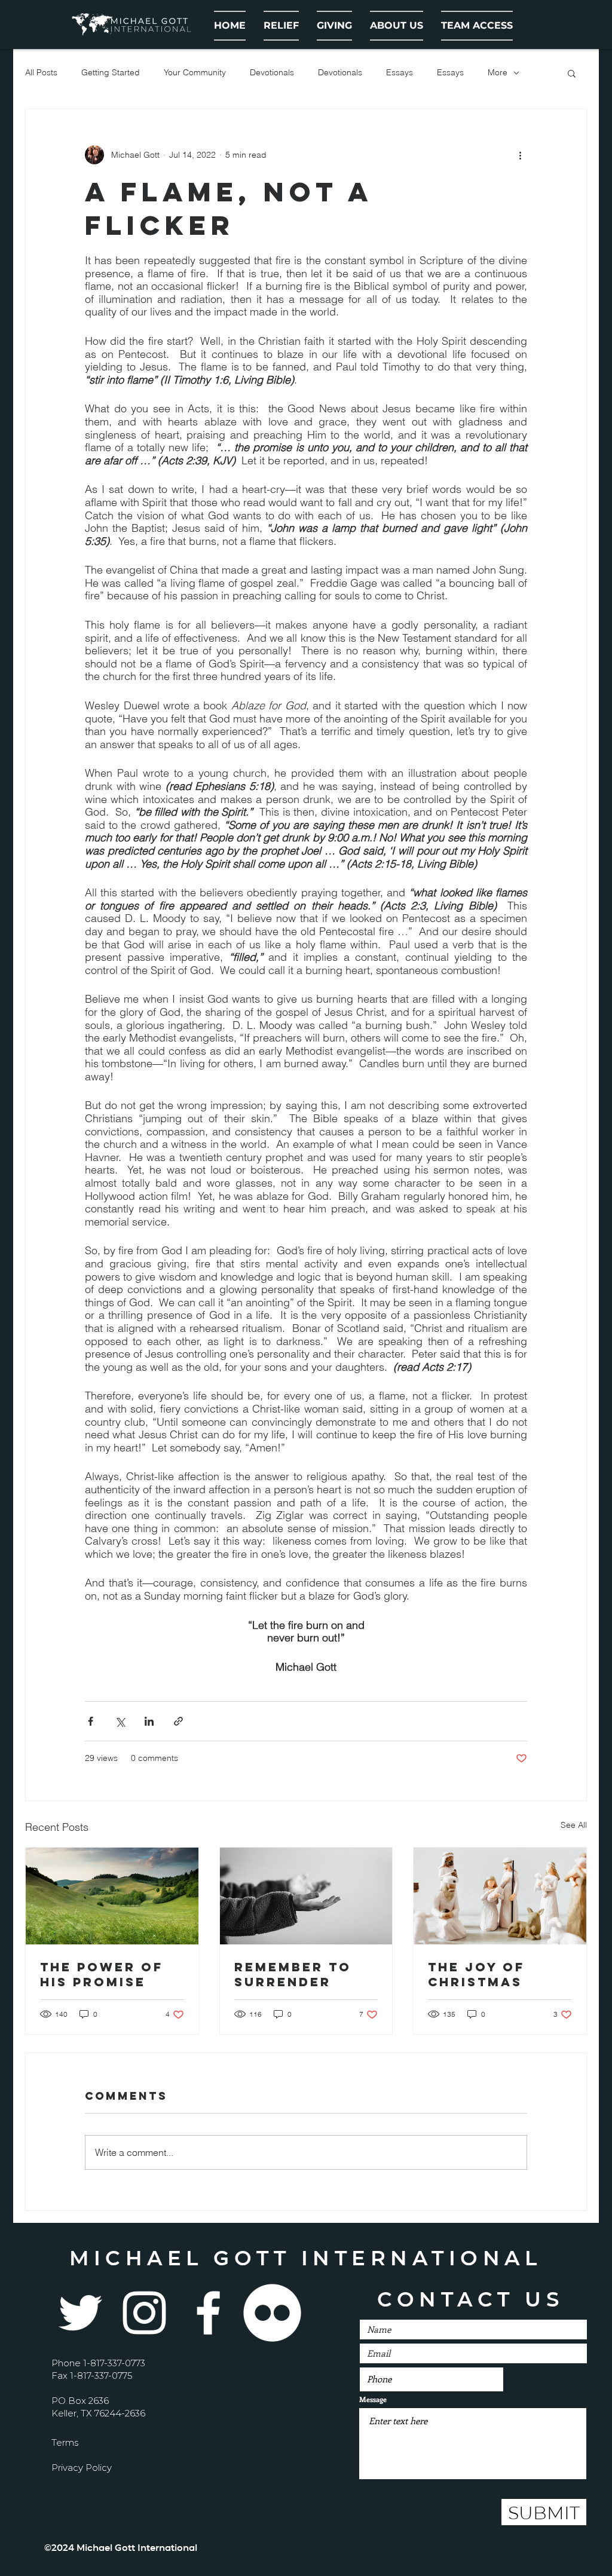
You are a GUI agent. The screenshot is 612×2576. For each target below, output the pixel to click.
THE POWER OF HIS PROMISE (102, 1974)
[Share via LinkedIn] (149, 1721)
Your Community (195, 72)
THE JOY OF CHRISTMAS (476, 1974)
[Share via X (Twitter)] (120, 1721)
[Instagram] (144, 2313)
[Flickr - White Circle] (272, 2313)
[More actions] (520, 155)
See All (574, 1825)
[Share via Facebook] (91, 1721)
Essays (400, 72)
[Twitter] (80, 2313)
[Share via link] (178, 1721)
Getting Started (111, 72)
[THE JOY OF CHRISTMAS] (500, 1896)
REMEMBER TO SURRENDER (293, 1974)
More (498, 72)
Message (373, 2399)
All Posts (41, 72)
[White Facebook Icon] (208, 2313)
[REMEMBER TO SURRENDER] (306, 1896)
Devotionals (272, 72)
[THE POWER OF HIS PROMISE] (112, 1896)
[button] (397, 26)
